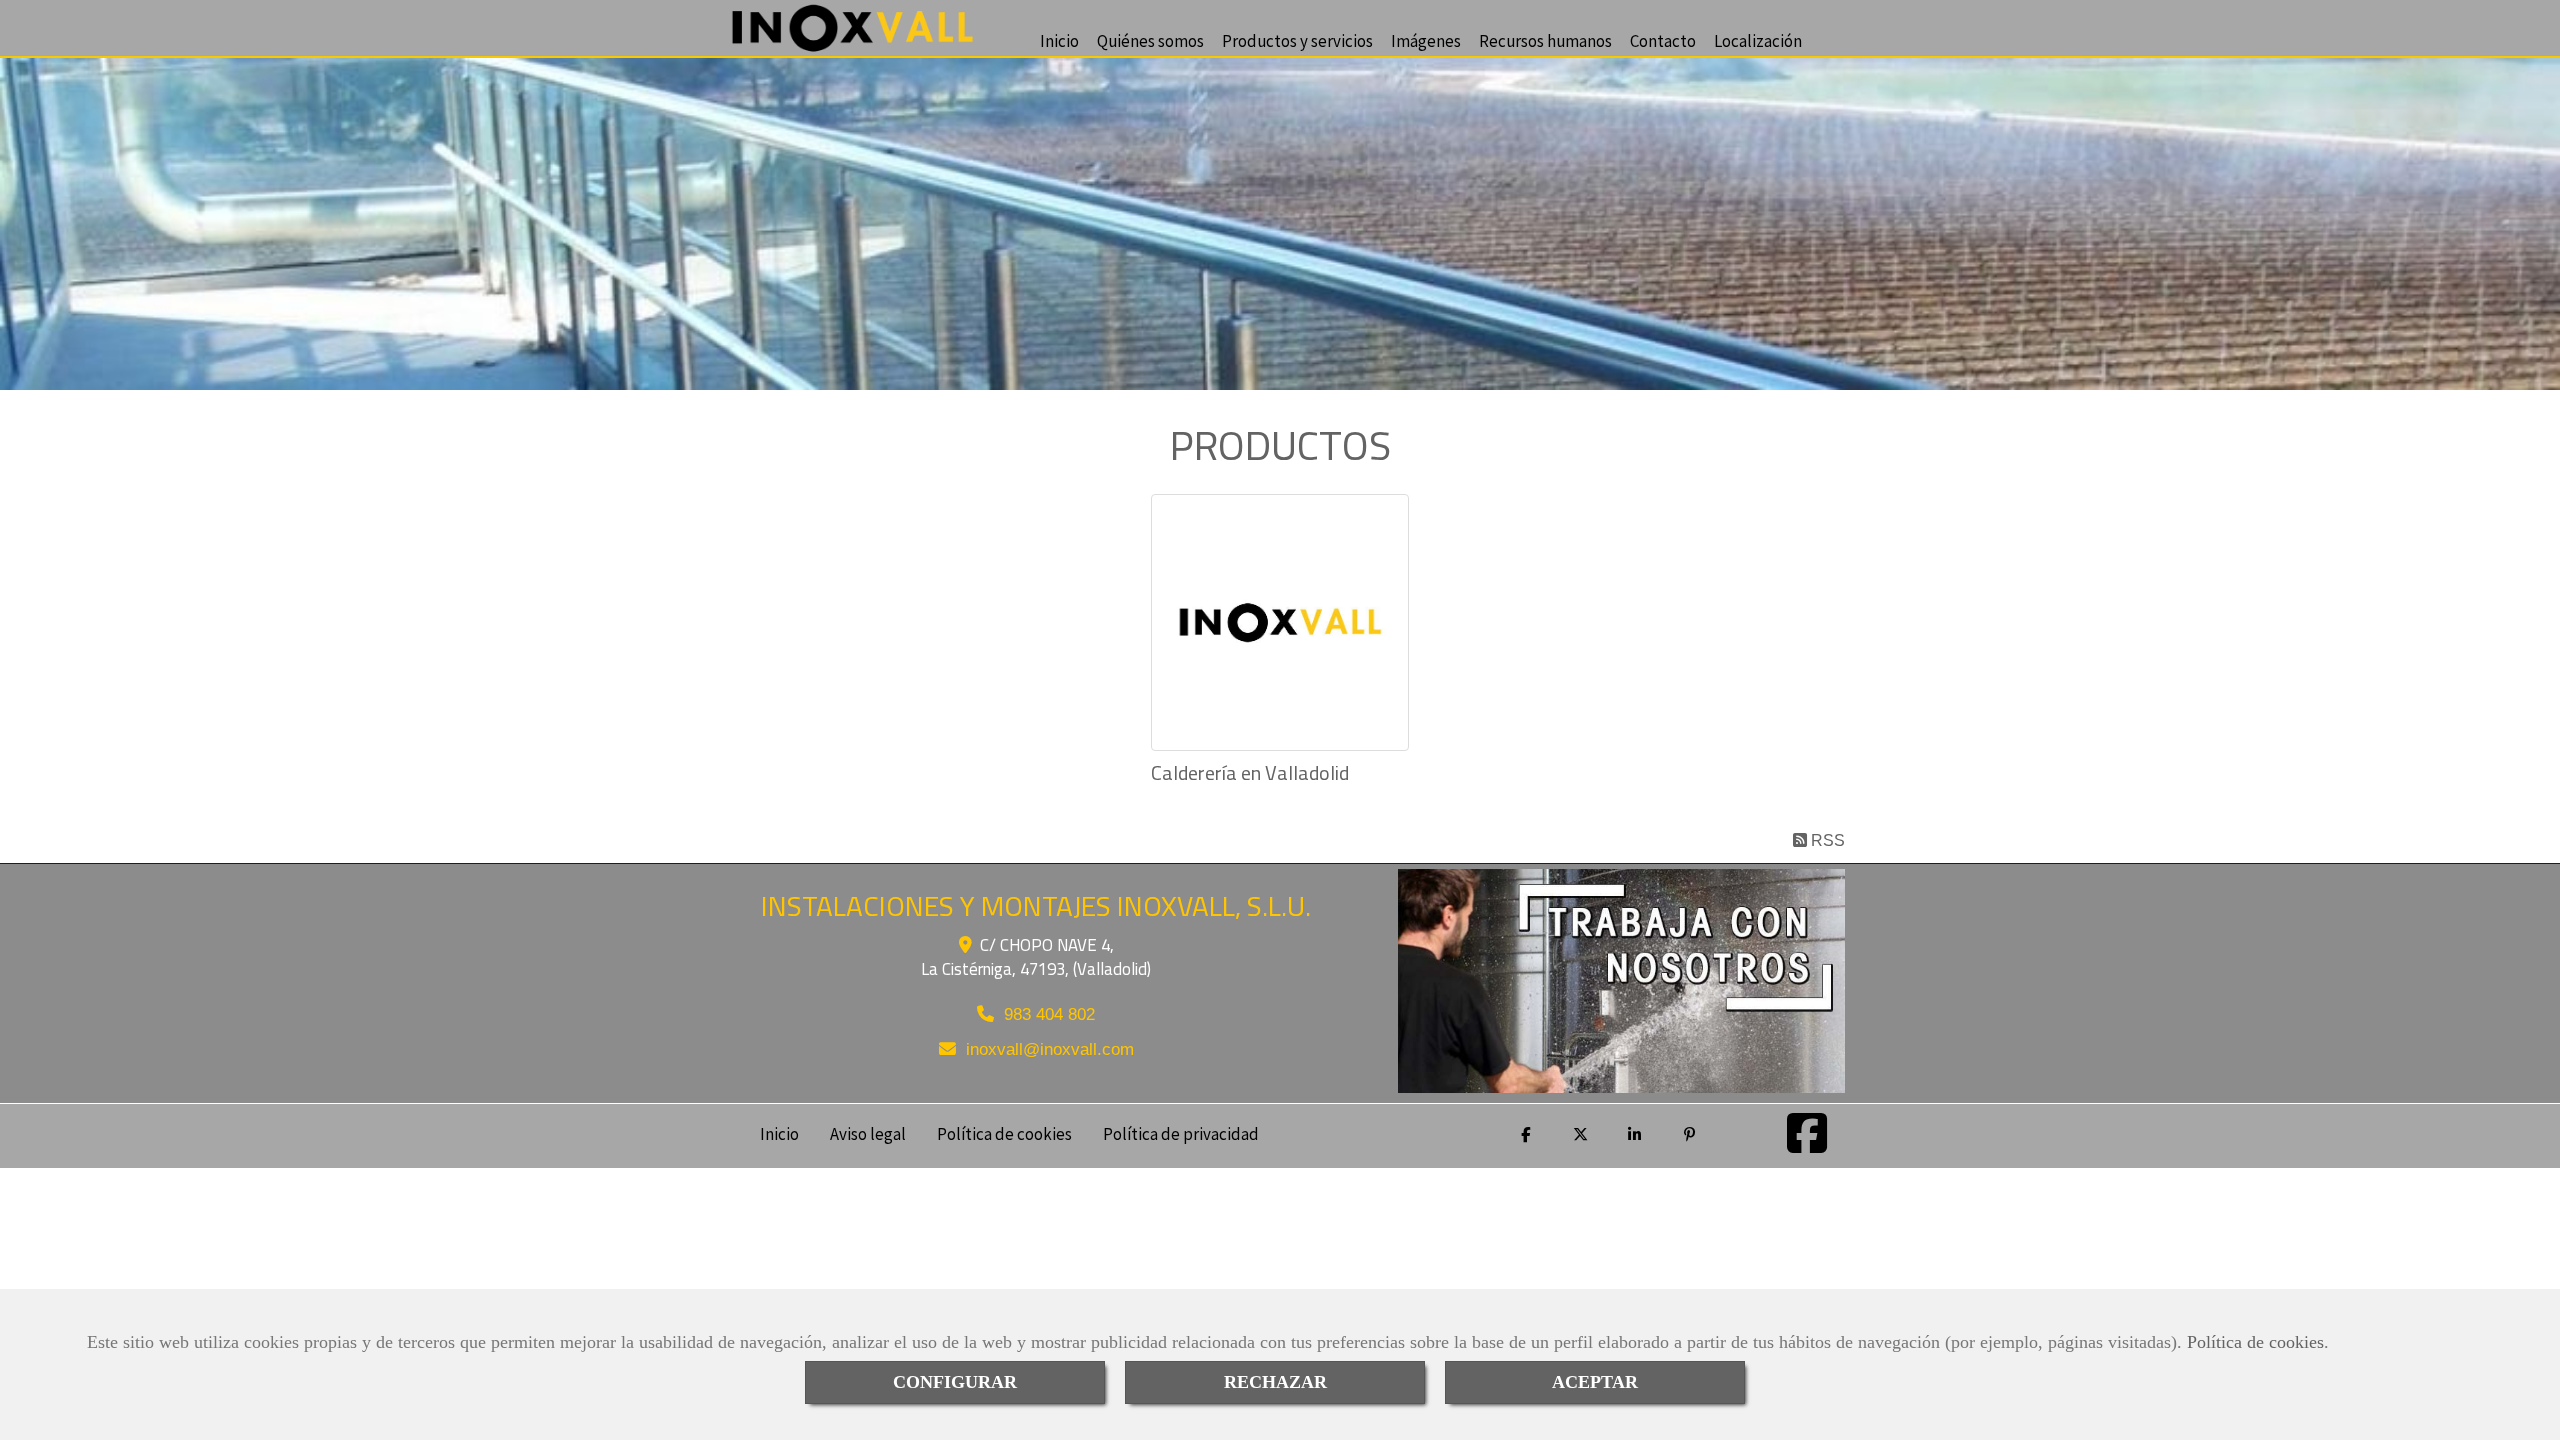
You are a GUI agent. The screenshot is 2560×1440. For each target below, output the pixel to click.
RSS (1826, 840)
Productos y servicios (1297, 40)
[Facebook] (1807, 1144)
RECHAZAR (1275, 1382)
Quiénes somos (1150, 40)
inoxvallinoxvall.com (1050, 1049)
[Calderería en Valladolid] (1280, 623)
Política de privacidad (1181, 1133)
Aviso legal (868, 1133)
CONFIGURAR (955, 1382)
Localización (1758, 40)
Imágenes (1426, 40)
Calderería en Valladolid (1250, 772)
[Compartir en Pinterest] (1692, 1135)
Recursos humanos (1545, 40)
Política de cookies (2255, 1342)
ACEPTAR (1595, 1382)
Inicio (1059, 40)
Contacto (1663, 40)
